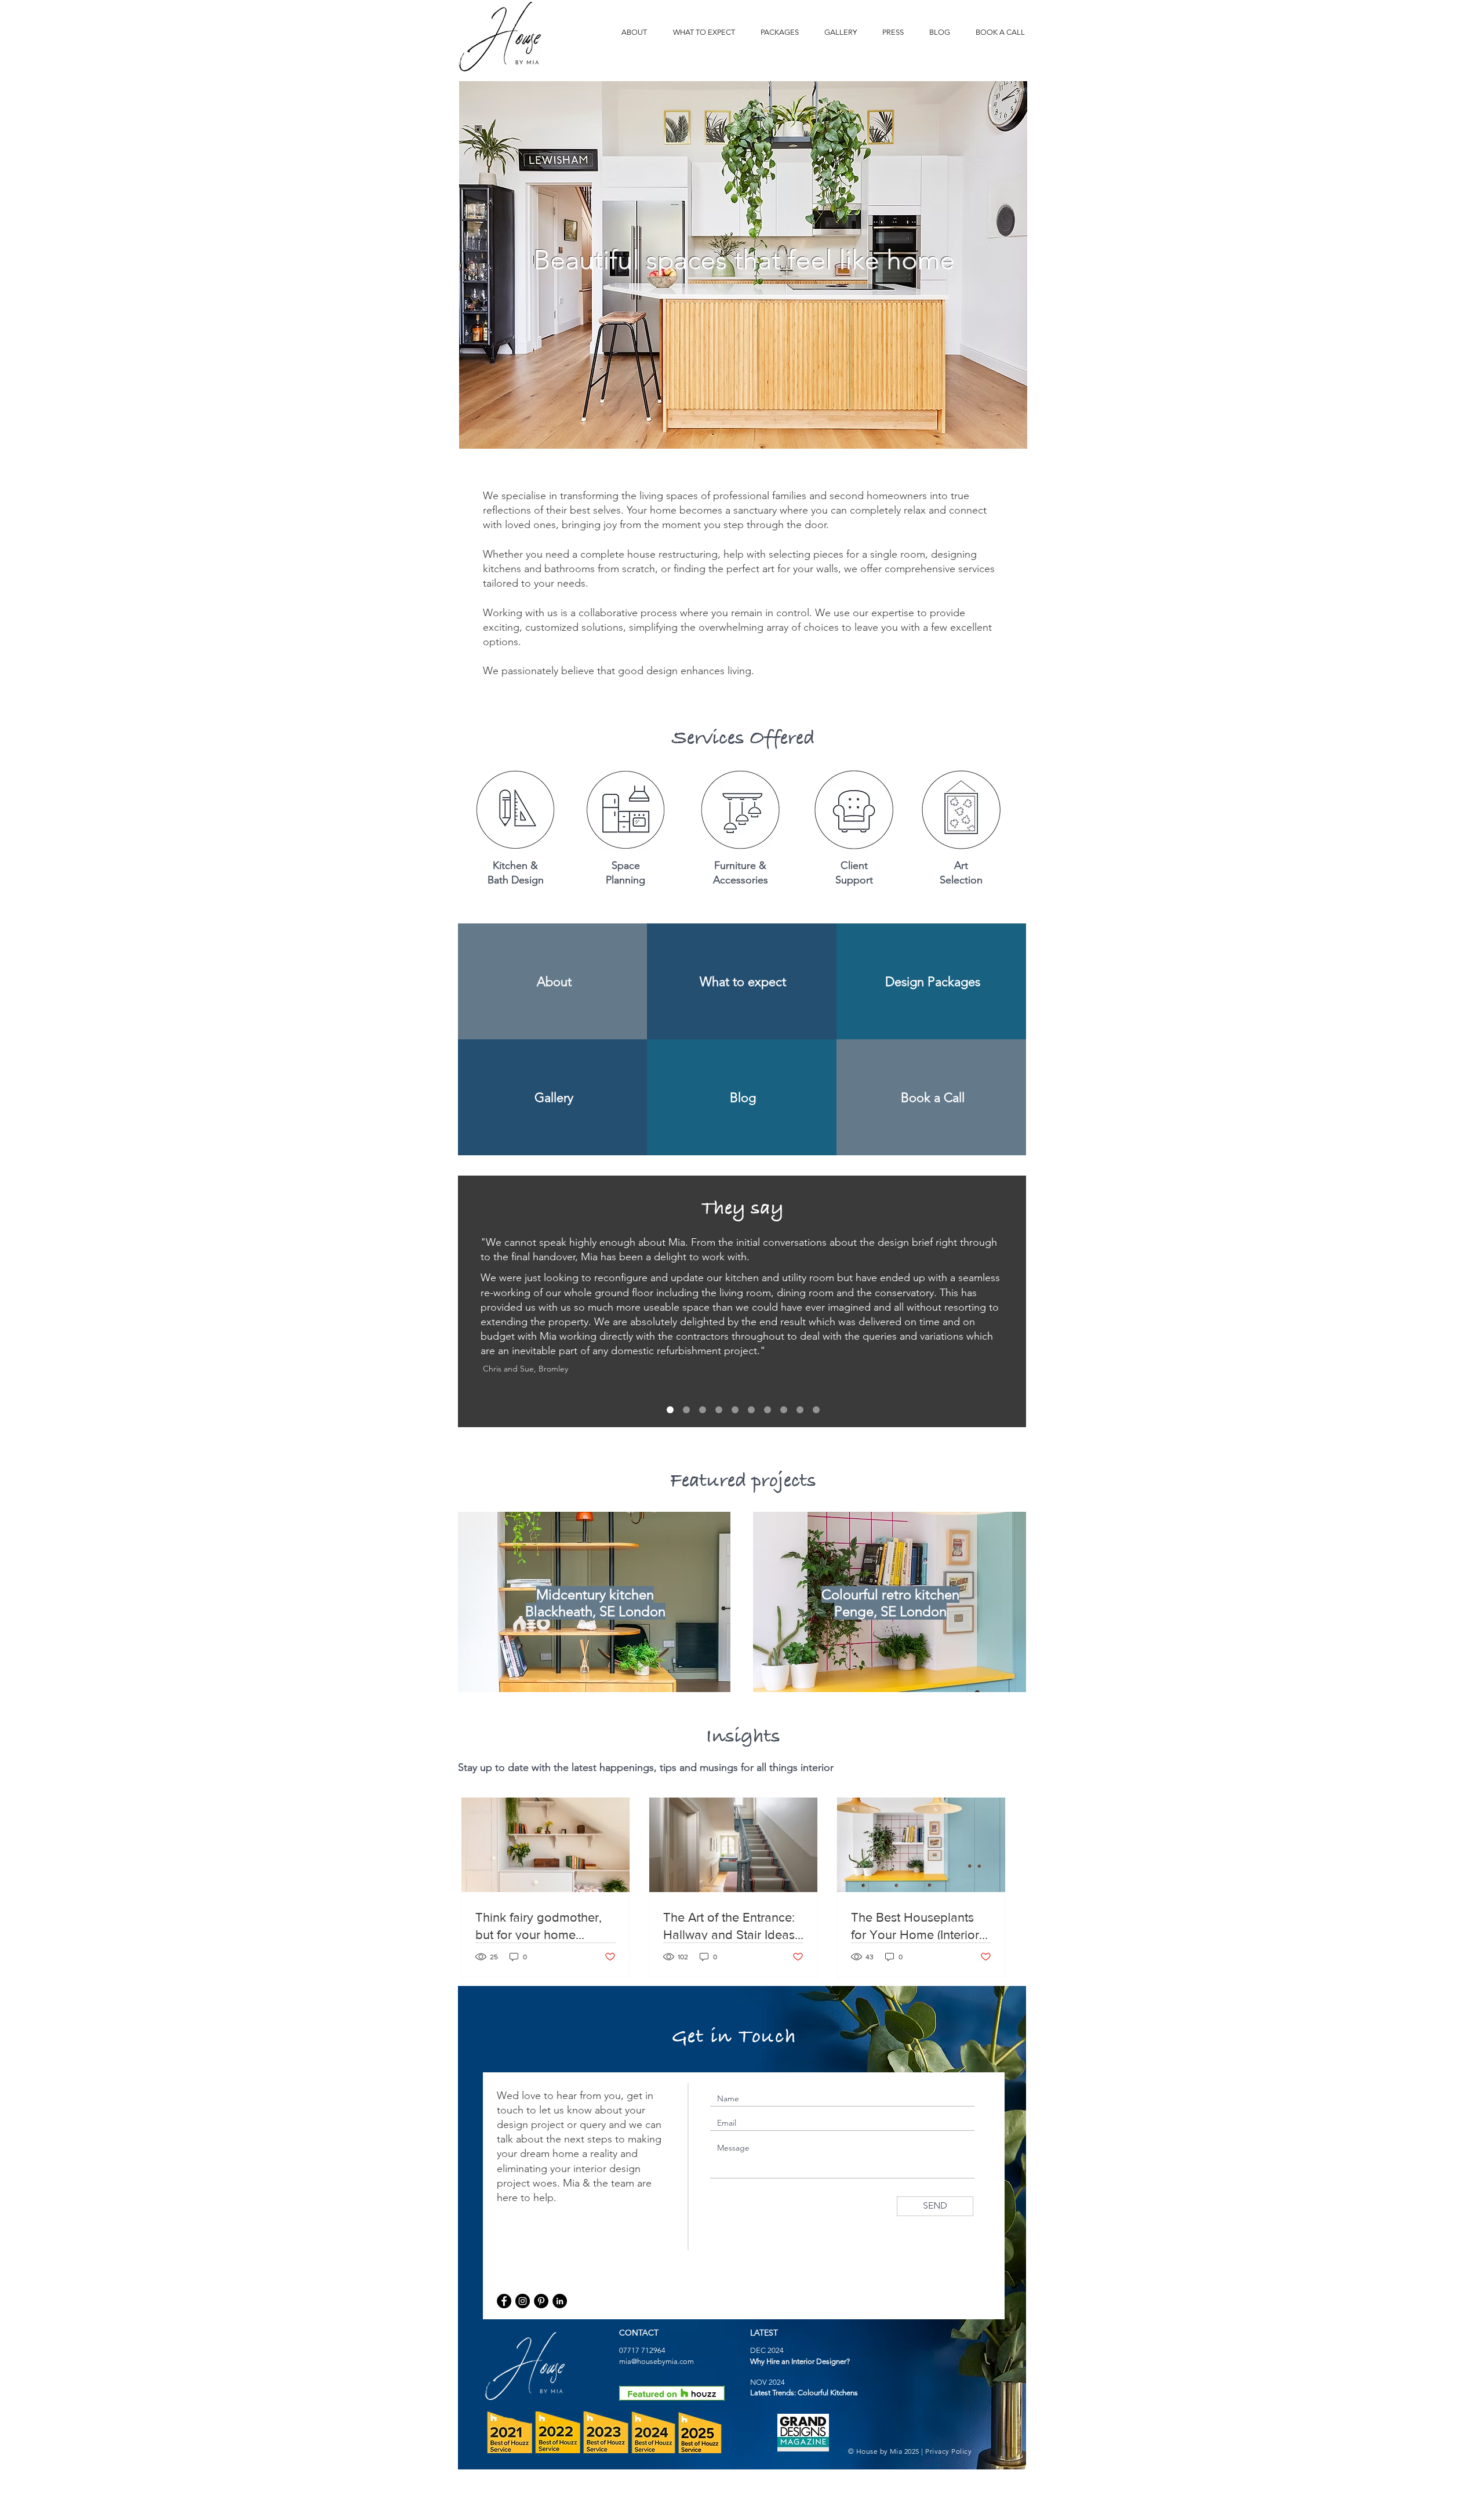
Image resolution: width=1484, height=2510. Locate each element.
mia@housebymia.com (656, 2361)
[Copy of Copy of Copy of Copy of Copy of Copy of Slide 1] (751, 1410)
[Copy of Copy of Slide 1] (670, 1410)
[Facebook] (504, 2301)
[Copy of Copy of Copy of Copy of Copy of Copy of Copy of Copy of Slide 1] (816, 1410)
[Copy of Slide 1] (703, 1410)
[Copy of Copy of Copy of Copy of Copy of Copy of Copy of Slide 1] (800, 1410)
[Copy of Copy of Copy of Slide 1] (719, 1410)
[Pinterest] (541, 2301)
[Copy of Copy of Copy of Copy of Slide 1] (735, 1410)
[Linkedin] (560, 2301)
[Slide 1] (686, 1410)
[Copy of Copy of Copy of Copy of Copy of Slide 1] (768, 1410)
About (554, 982)
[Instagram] (523, 2301)
